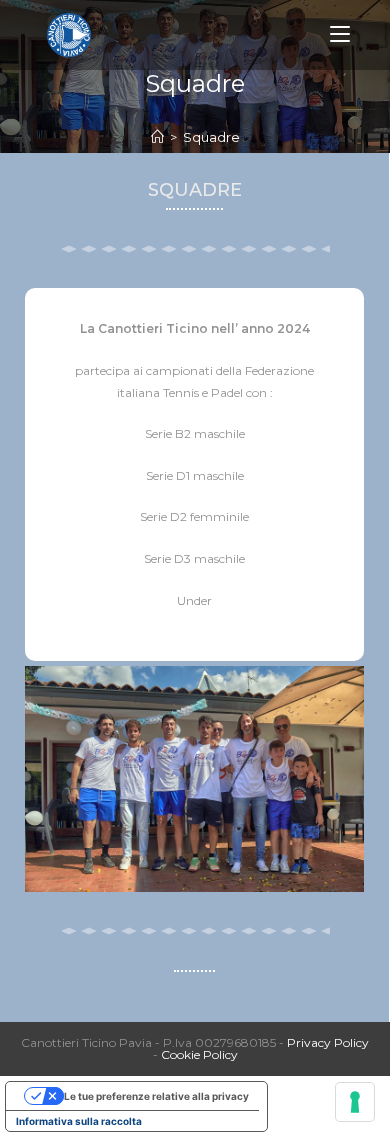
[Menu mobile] (340, 34)
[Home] (157, 137)
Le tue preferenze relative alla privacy (156, 1096)
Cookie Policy (199, 1054)
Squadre (211, 137)
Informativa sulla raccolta (79, 1121)
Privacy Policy (328, 1042)
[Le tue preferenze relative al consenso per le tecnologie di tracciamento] (355, 1102)
